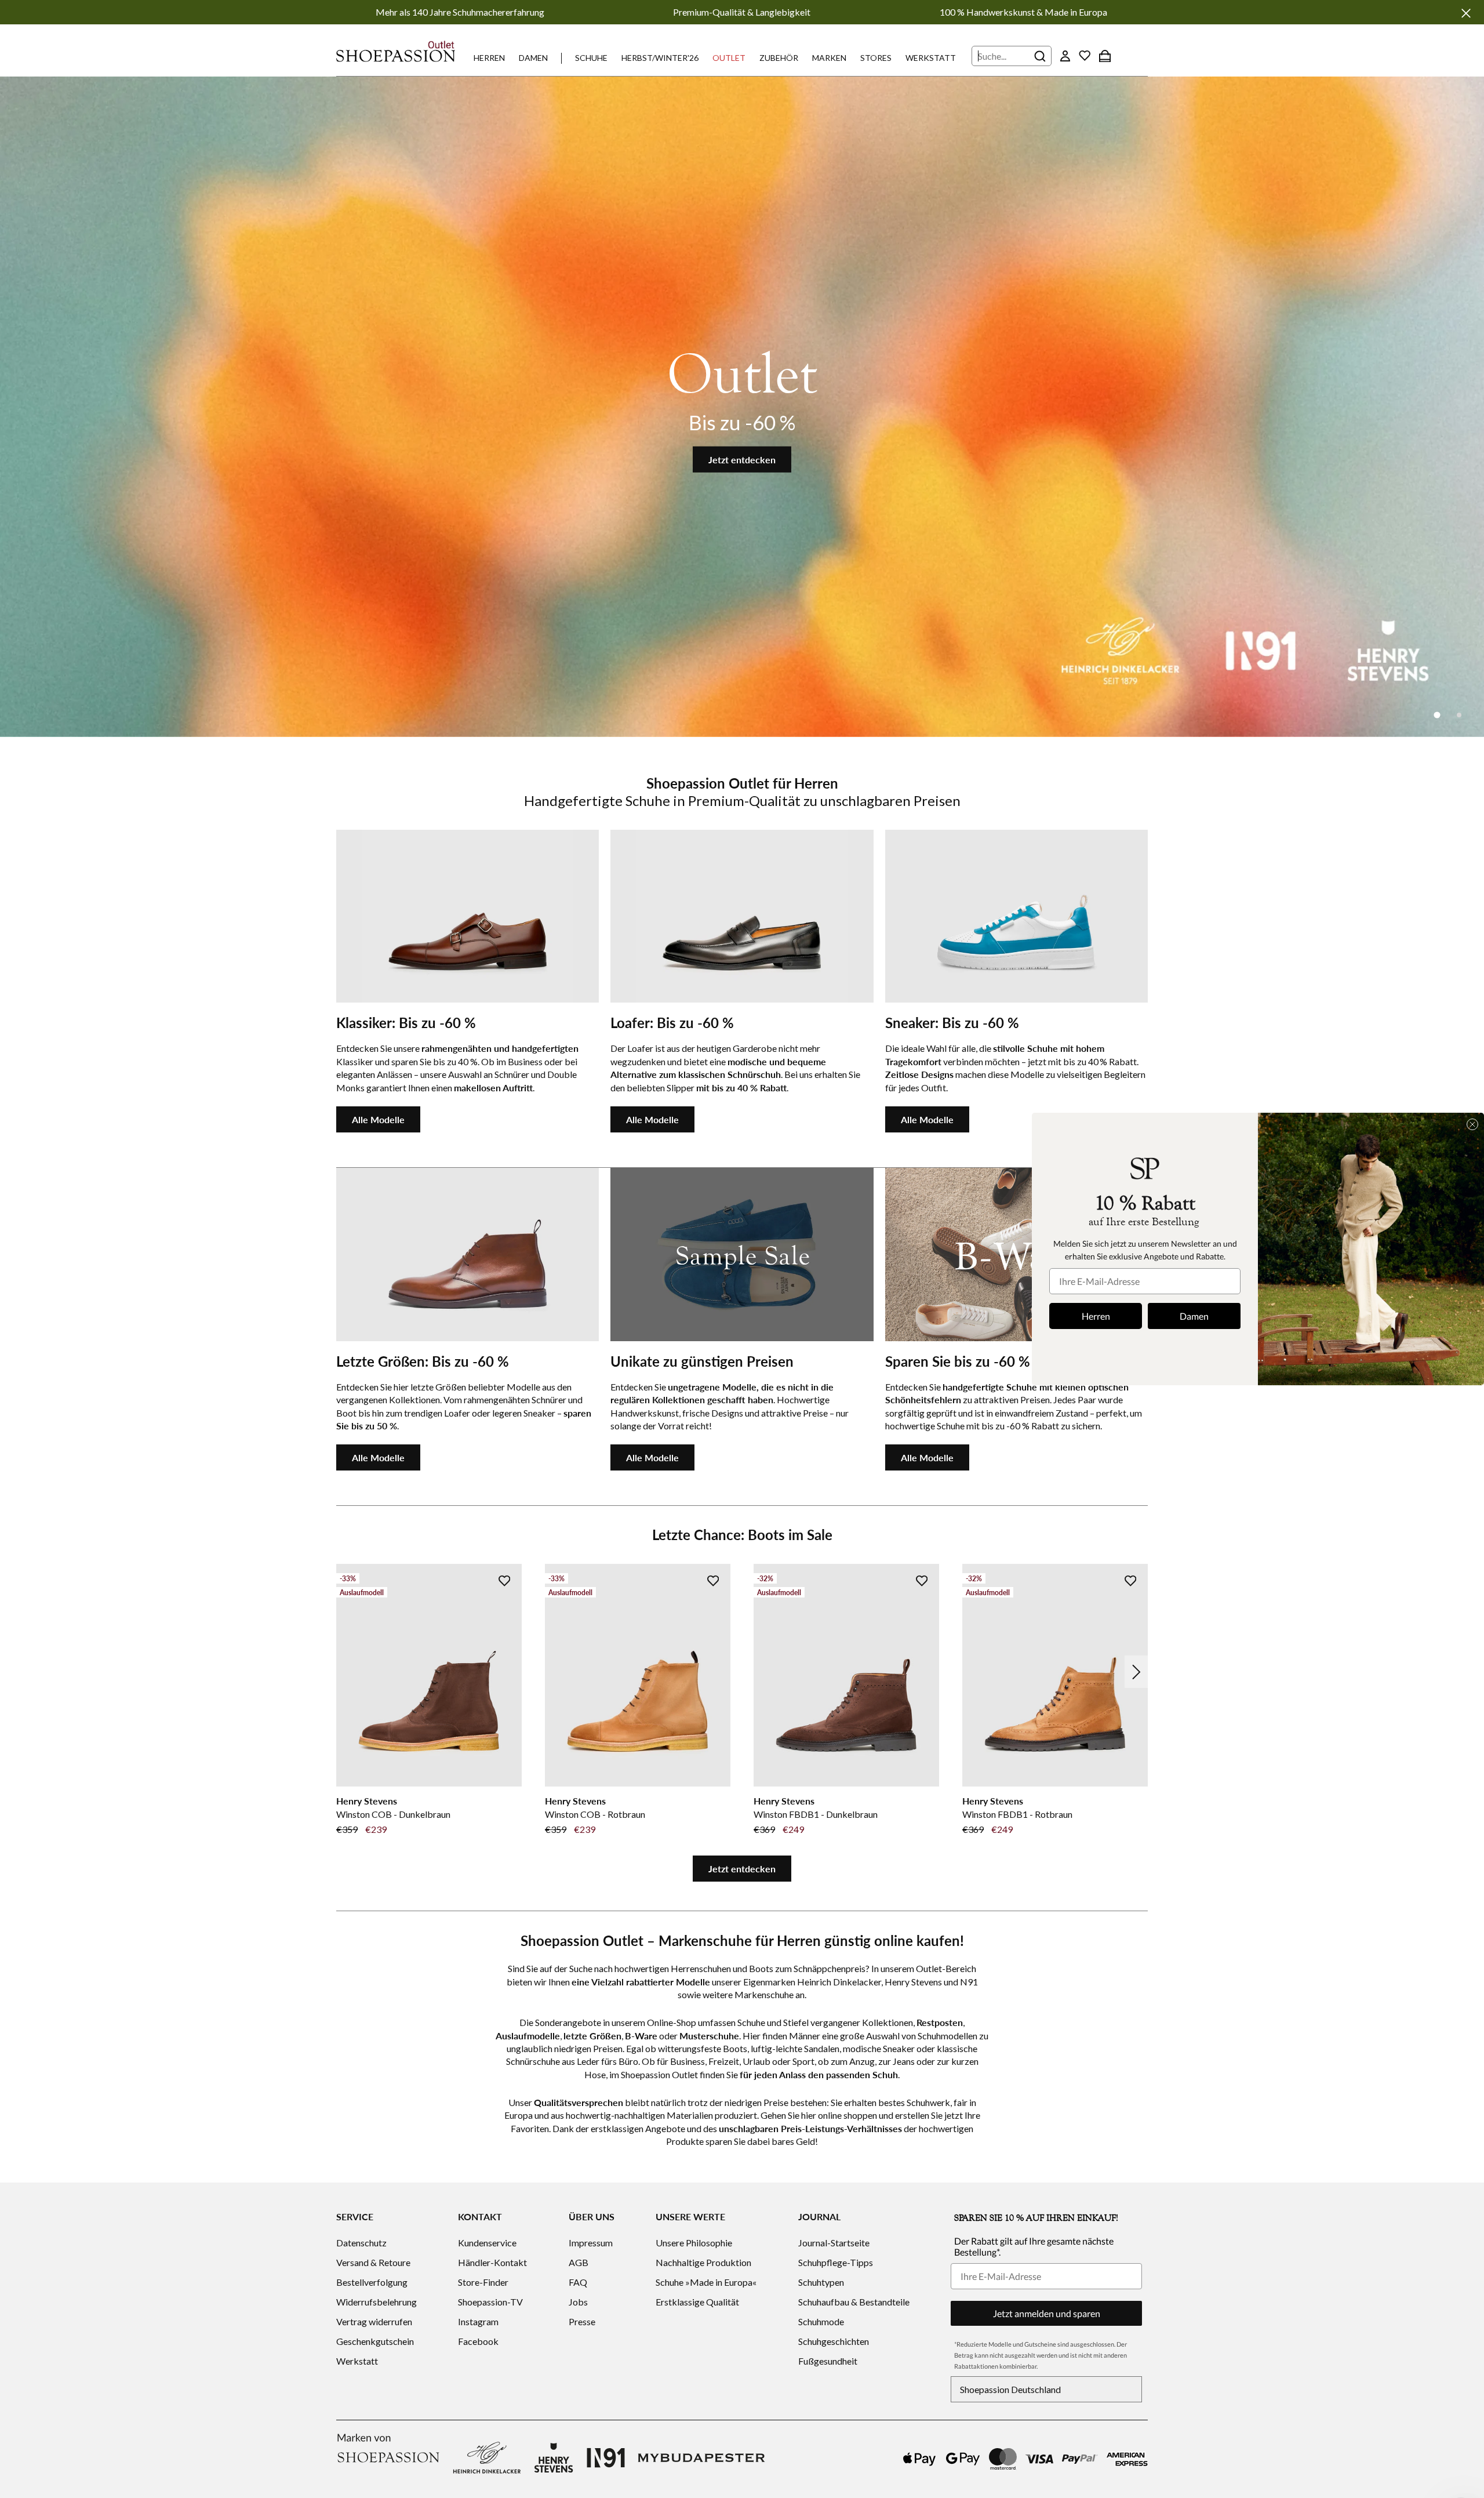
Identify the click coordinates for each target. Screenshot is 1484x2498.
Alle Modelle (378, 1119)
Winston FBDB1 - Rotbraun (1017, 1814)
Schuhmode (821, 2321)
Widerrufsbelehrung (377, 2302)
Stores (876, 58)
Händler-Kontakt (492, 2262)
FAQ (578, 2282)
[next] (1136, 1672)
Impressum (591, 2243)
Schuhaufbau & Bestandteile (854, 2302)
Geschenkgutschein (375, 2341)
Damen (533, 58)
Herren (489, 58)
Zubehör (779, 58)
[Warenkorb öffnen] (1105, 56)
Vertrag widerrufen (374, 2321)
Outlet (729, 58)
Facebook (478, 2341)
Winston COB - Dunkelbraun (393, 1814)
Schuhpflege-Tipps (836, 2262)
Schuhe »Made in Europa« (706, 2282)
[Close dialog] (1472, 1124)
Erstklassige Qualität (697, 2302)
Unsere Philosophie (694, 2243)
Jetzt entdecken (742, 460)
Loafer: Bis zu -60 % (672, 1023)
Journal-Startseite (834, 2243)
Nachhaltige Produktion (703, 2262)
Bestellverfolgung (372, 2282)
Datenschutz (361, 2243)
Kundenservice (487, 2243)
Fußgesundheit (828, 2361)
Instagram (478, 2321)
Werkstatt (931, 58)
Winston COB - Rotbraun (595, 1814)
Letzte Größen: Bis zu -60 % (423, 1361)
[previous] (348, 1672)
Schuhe (591, 58)
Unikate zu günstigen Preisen (702, 1361)
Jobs (578, 2302)
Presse (582, 2321)
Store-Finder (483, 2282)
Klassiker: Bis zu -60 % (406, 1023)
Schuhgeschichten (834, 2341)
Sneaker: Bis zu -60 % (952, 1023)
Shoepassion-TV (490, 2302)
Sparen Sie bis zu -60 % (958, 1361)
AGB (579, 2262)
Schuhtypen (821, 2282)
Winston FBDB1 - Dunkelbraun (816, 1814)
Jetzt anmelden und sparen (1047, 2313)
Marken (829, 58)
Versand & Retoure (373, 2262)
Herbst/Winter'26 (660, 58)
